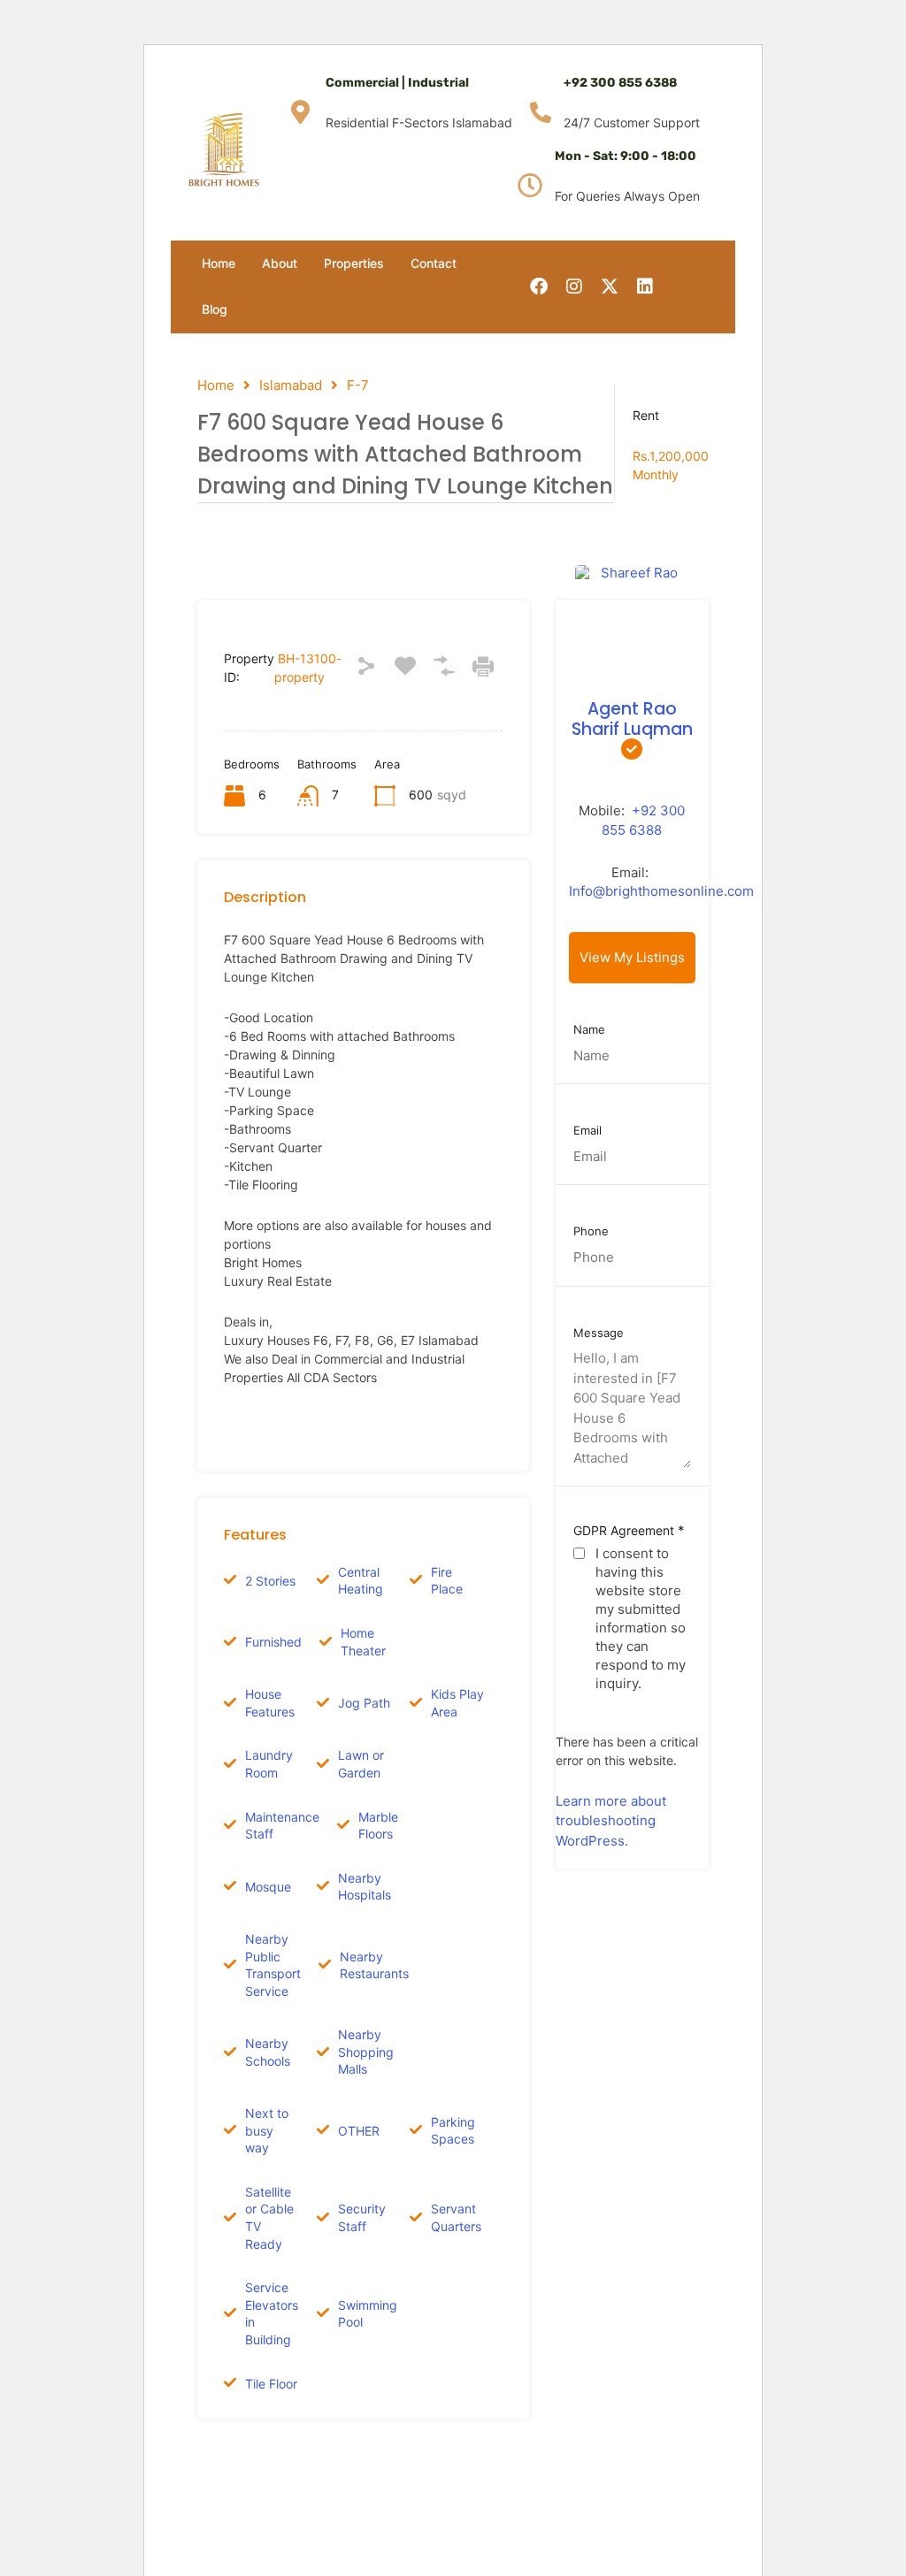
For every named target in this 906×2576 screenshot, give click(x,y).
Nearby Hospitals (365, 1887)
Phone (591, 1231)
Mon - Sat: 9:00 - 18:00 (626, 156)
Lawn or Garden (361, 1764)
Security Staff (362, 2217)
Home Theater (363, 1642)
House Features (270, 1703)
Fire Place (447, 1581)
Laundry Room (269, 1764)
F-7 (358, 386)
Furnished (273, 1642)
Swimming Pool (368, 2314)
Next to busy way (267, 2130)
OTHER (359, 2131)
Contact (434, 263)
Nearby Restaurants (374, 1965)
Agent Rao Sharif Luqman (632, 719)
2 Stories (270, 1581)
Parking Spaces (453, 2131)
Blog (215, 309)
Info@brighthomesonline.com (661, 891)
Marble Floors (378, 1826)
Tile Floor (271, 2384)
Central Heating (361, 1581)
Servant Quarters (456, 2217)
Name (589, 1030)
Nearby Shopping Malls (366, 2052)
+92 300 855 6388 (620, 83)
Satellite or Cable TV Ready (269, 2218)
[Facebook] (539, 287)
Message (599, 1333)
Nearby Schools (268, 2052)
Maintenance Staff (282, 1826)
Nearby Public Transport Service (273, 1965)
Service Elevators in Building (272, 2313)
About (280, 263)
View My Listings (632, 957)
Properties (354, 263)
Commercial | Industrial (397, 83)
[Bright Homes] (224, 149)
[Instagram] (574, 287)
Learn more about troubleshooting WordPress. (611, 1821)
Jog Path (364, 1703)
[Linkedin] (645, 287)
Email (587, 1131)
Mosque (268, 1887)
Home (219, 263)
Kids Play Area (457, 1703)
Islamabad (291, 386)
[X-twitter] (610, 287)
